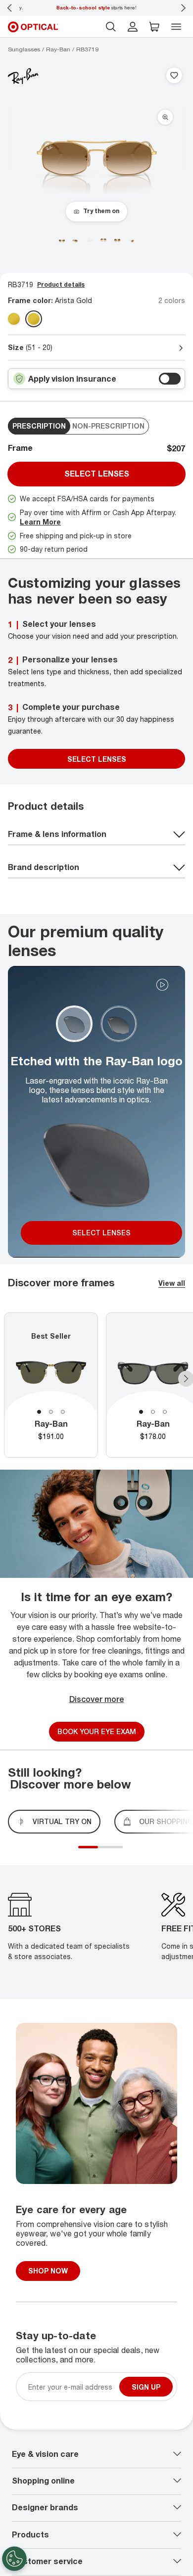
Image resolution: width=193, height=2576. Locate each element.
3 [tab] (63, 1412)
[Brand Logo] (23, 76)
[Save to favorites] (174, 76)
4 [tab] (115, 1853)
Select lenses (97, 474)
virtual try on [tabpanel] (62, 1821)
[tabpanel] (51, 1385)
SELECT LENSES (97, 759)
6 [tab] (125, 1853)
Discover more (97, 1699)
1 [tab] (39, 1412)
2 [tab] (51, 1412)
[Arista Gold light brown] (34, 319)
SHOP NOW (48, 2271)
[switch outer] (170, 379)
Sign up (146, 2386)
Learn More (40, 522)
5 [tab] (120, 1853)
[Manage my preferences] (14, 2559)
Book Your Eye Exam (97, 1731)
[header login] (133, 27)
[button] (154, 27)
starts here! (96, 7)
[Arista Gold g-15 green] (14, 319)
